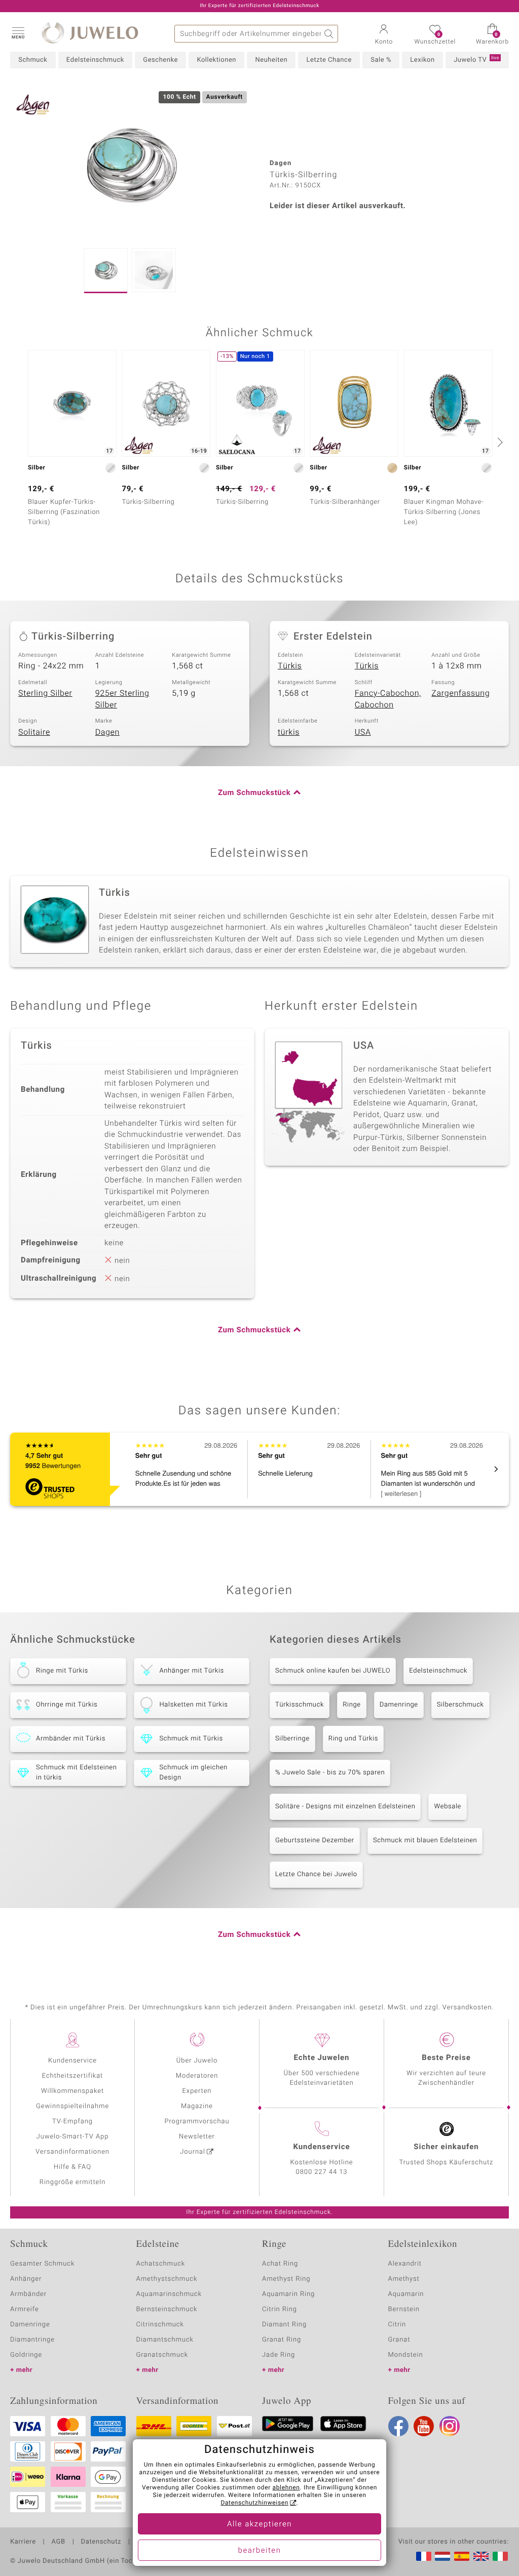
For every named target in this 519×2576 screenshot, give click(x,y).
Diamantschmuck (165, 2340)
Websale (448, 1807)
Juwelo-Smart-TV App (73, 2137)
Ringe (352, 1705)
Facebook (398, 2426)
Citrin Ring (280, 2309)
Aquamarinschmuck (169, 2294)
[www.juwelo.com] (481, 2556)
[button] (18, 32)
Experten (197, 2091)
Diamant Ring (284, 2325)
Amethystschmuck (167, 2279)
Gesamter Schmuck (42, 2264)
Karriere (23, 2542)
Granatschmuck (162, 2355)
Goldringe (26, 2355)
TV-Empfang (72, 2122)
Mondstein (406, 2355)
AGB (58, 2542)
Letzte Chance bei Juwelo (316, 1874)
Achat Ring (280, 2264)
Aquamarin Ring (288, 2294)
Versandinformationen (72, 2152)
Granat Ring (282, 2340)
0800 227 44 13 (322, 2172)
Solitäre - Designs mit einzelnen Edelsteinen (345, 1807)
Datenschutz (101, 2542)
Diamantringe (32, 2340)
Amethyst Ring (286, 2279)
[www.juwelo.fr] (424, 2556)
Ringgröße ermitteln (72, 2182)
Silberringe (292, 1739)
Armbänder (28, 2294)
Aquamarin (406, 2294)
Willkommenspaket (72, 2091)
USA (363, 732)
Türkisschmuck (300, 1705)
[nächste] (499, 442)
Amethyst (404, 2279)
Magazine (197, 2106)
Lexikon (422, 60)
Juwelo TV (476, 60)
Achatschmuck (161, 2264)
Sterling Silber (45, 693)
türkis (289, 732)
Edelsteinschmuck (95, 60)
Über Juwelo (197, 2061)
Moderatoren (197, 2076)
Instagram (450, 2426)
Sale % (381, 60)
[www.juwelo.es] (462, 2556)
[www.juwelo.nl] (442, 2556)
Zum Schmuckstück (254, 793)
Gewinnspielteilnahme (72, 2106)
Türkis (290, 666)
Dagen (107, 732)
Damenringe (399, 1705)
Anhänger (26, 2279)
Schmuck (33, 60)
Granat (399, 2340)
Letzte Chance (329, 60)
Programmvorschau (197, 2122)
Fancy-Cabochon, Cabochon (388, 699)
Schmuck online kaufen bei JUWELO (333, 1671)
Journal (193, 2152)
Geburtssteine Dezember (315, 1840)
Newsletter (197, 2137)
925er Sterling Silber (122, 699)
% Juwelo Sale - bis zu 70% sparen (330, 1773)
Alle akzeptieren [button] (259, 2524)
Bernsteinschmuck (167, 2309)
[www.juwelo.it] (500, 2556)
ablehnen (286, 2488)
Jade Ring (279, 2355)
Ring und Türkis (353, 1739)
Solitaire (34, 732)
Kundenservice (72, 2061)
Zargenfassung (460, 693)
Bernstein (404, 2309)
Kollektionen (216, 60)
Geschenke (160, 60)
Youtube (424, 2426)
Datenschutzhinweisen (254, 2503)
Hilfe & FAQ (72, 2167)
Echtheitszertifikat (72, 2076)
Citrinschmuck (160, 2325)
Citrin (397, 2325)
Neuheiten (271, 60)
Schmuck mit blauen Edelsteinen (425, 1840)
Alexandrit (405, 2264)
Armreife (25, 2309)
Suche (329, 34)
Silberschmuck (460, 1705)
